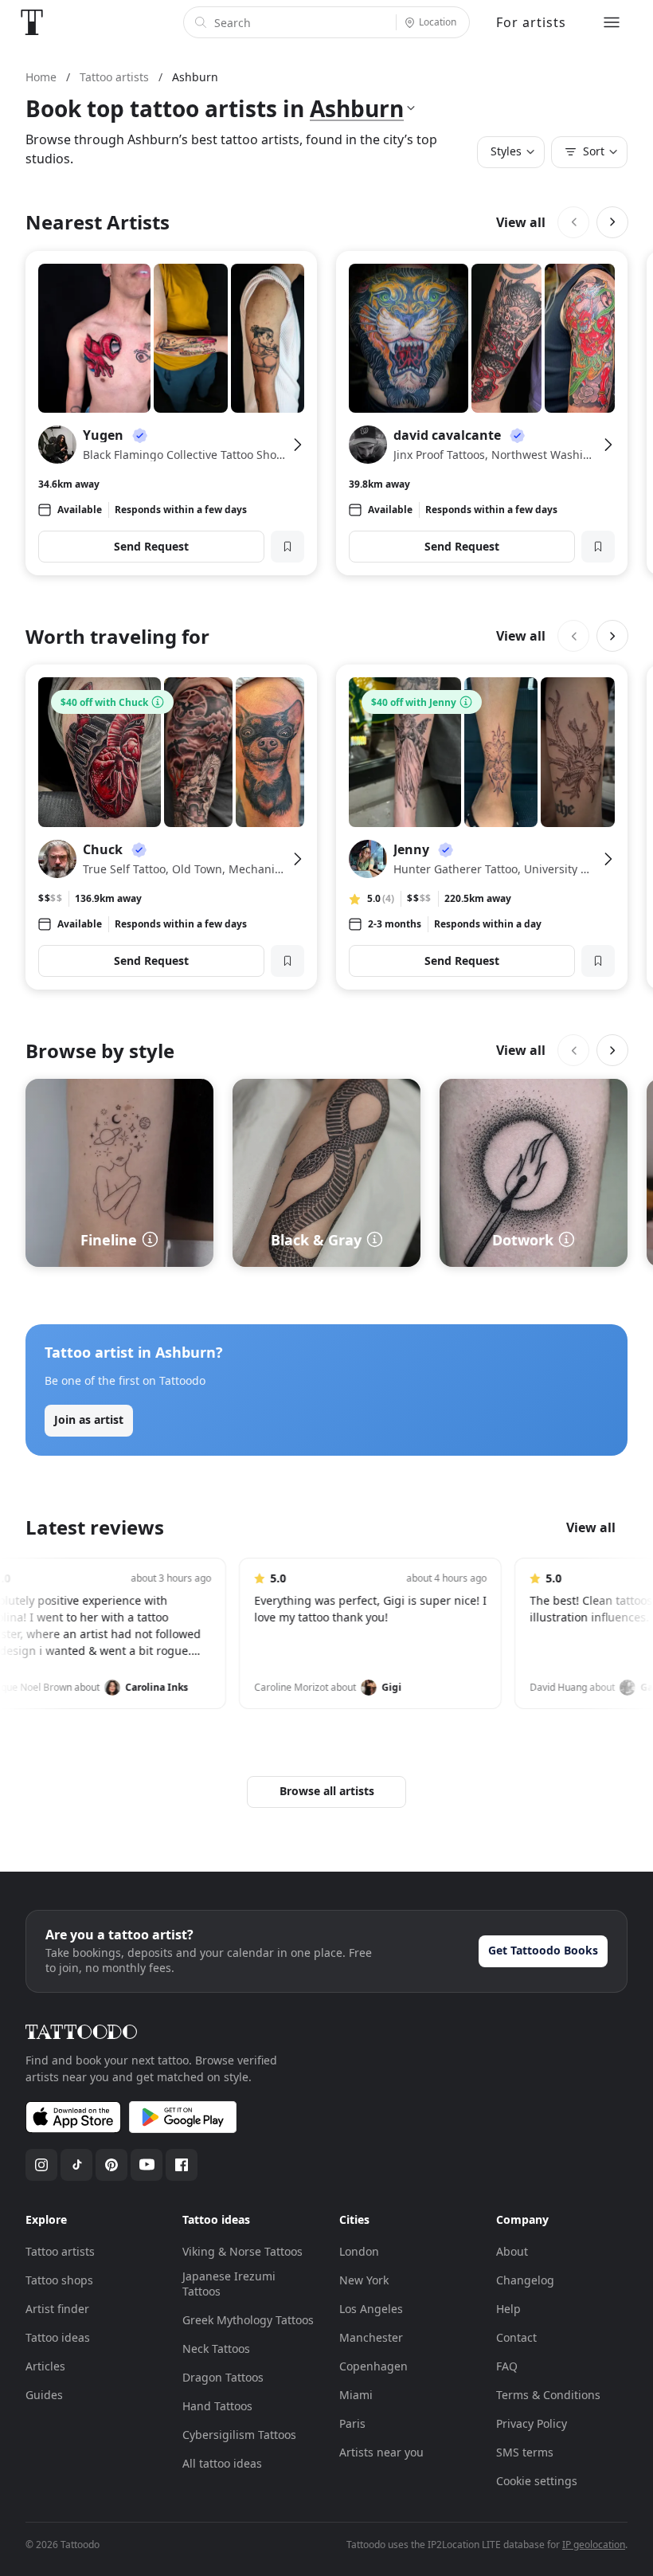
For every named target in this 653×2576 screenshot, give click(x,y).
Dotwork (523, 1240)
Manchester (371, 2337)
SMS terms (525, 2452)
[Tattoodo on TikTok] (76, 2165)
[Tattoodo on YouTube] (147, 2165)
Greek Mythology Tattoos (248, 2320)
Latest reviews (95, 1527)
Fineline (109, 1240)
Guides (44, 2395)
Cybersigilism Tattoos (239, 2435)
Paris (352, 2423)
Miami (356, 2395)
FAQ (507, 2366)
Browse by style (100, 1051)
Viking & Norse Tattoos (242, 2251)
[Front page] (32, 22)
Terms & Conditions (548, 2395)
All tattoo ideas (222, 2463)
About (512, 2251)
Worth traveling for (117, 636)
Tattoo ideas (58, 2337)
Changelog (525, 2280)
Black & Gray (316, 1240)
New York (364, 2280)
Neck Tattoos (216, 2349)
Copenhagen (373, 2366)
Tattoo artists (60, 2251)
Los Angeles (371, 2309)
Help (508, 2309)
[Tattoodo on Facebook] (182, 2165)
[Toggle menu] (612, 22)
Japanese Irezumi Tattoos (229, 2284)
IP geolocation (594, 2545)
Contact (516, 2337)
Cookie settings (537, 2481)
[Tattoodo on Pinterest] (111, 2165)
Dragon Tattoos (223, 2377)
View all (521, 222)
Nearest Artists (98, 222)
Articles (45, 2366)
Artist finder (57, 2309)
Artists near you (381, 2452)
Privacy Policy (532, 2423)
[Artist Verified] (140, 435)
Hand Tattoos (217, 2406)
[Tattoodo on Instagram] (41, 2165)
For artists (531, 22)
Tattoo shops (59, 2280)
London (359, 2251)
